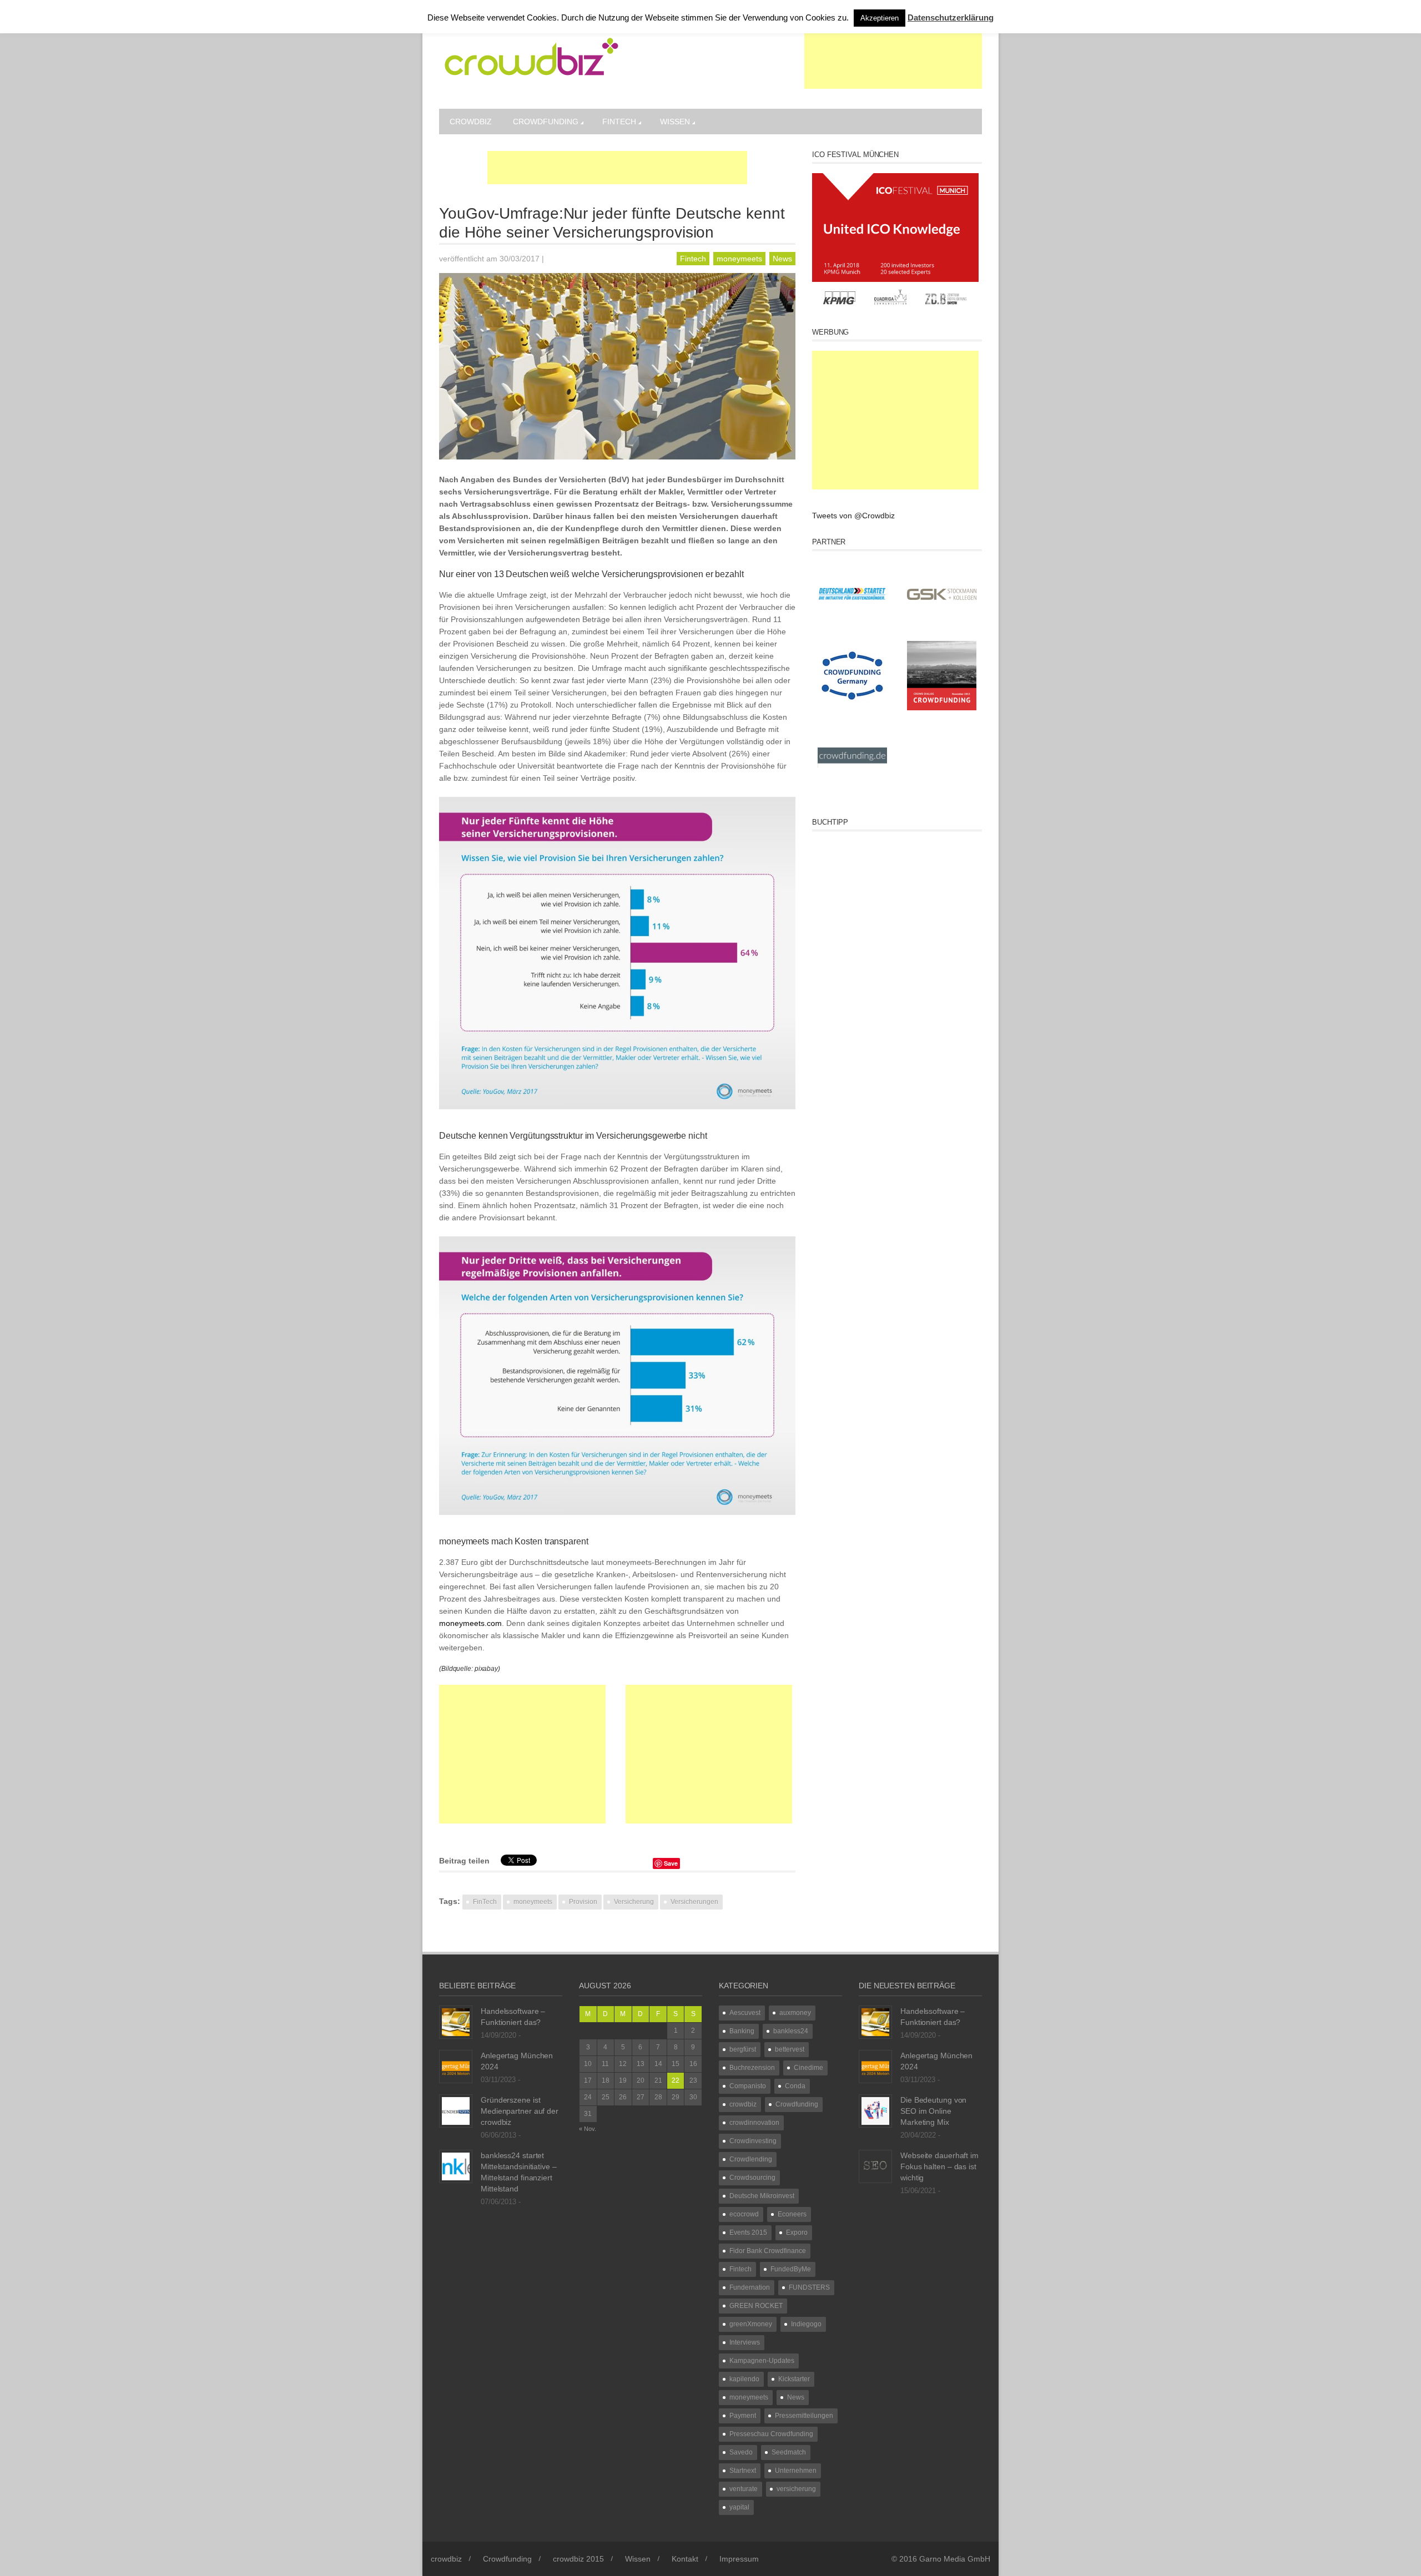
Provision (583, 1902)
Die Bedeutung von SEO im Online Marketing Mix (933, 2111)
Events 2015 (748, 2232)
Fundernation (750, 2287)
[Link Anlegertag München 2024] (456, 2066)
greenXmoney (751, 2324)
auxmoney (795, 2013)
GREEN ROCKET (756, 2306)
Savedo (741, 2452)
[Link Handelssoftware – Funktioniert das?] (456, 2022)
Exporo (797, 2232)
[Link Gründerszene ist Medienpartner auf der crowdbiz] (456, 2110)
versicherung (796, 2489)
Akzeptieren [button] (880, 18)
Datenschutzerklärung (951, 17)
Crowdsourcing (752, 2178)
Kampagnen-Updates (762, 2361)
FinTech (485, 1902)
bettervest (790, 2049)
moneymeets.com (470, 1623)
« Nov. (588, 2129)
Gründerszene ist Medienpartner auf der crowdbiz (520, 2111)
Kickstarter (794, 2379)
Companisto (748, 2086)
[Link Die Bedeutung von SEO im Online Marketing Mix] (875, 2110)
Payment (743, 2416)
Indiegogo (806, 2324)
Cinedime (808, 2068)
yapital (739, 2507)
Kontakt (685, 2559)
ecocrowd (744, 2214)
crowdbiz (471, 122)
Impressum (739, 2559)
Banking (742, 2031)
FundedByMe (791, 2269)
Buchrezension (752, 2068)
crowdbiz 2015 (578, 2559)
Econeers (792, 2214)
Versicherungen (694, 1902)
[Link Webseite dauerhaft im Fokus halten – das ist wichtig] (875, 2166)
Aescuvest (745, 2013)
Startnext (743, 2471)
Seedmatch (789, 2452)
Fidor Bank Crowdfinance (768, 2251)
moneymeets (739, 259)
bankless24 (791, 2031)
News (782, 259)
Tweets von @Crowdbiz (853, 516)
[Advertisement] (893, 61)
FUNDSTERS (809, 2287)
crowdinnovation (754, 2123)
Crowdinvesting (753, 2141)
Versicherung (634, 1902)
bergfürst (743, 2049)
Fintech (619, 122)
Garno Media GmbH (955, 2559)
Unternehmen (796, 2471)
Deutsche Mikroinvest (762, 2196)
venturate (744, 2489)
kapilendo (744, 2379)
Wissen (675, 122)
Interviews (745, 2342)
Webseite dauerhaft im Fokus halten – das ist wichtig (939, 2166)
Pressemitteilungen (804, 2416)
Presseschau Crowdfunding (771, 2434)
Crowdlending (751, 2159)
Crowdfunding (546, 122)
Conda (795, 2086)
